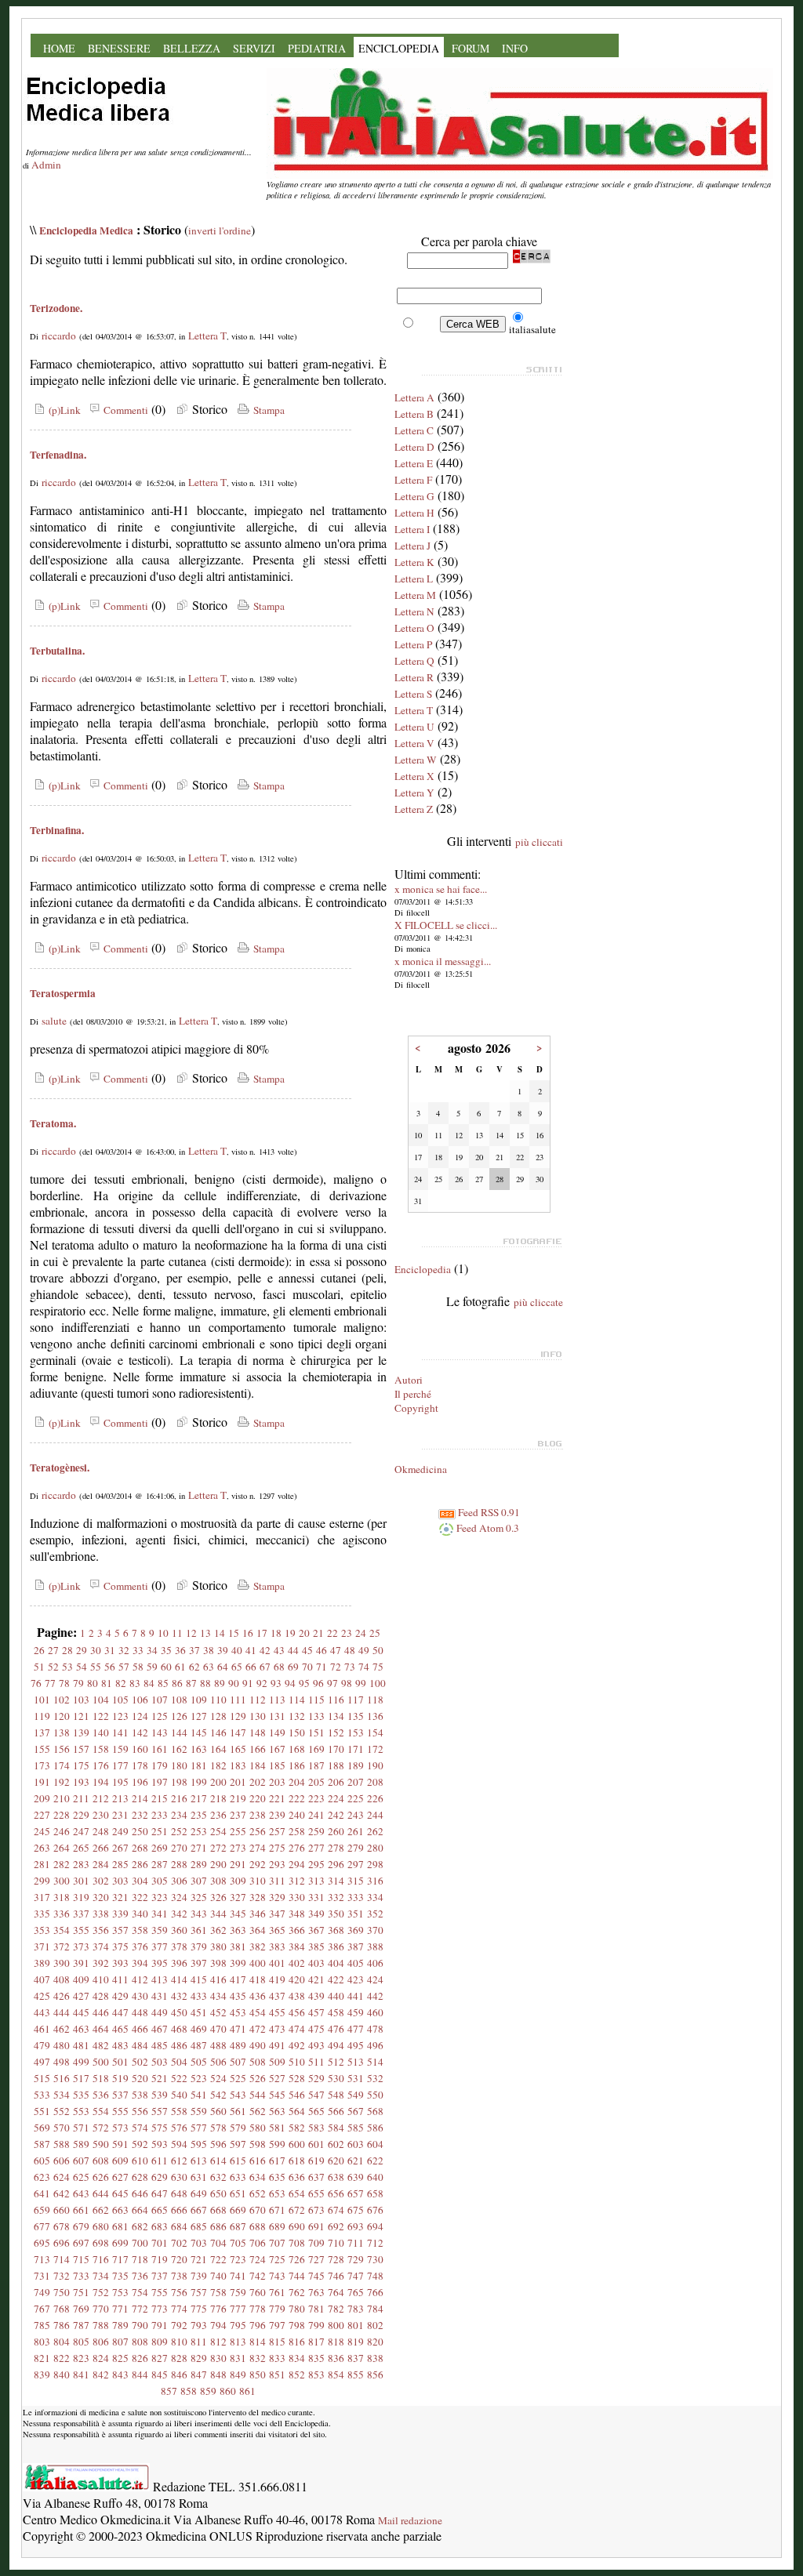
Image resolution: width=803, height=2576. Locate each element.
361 (199, 1930)
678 (62, 2226)
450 (179, 2012)
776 (218, 2309)
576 (179, 2128)
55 (96, 1667)
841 (81, 2375)
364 (258, 1930)
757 (199, 2292)
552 (62, 2111)
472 (258, 2029)
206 (336, 1782)
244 (375, 1815)
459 (356, 2012)
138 (62, 1732)
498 (62, 2062)
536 (101, 2095)
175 (81, 1765)
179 (160, 1765)
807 (120, 2342)
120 (62, 1716)
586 (375, 2128)
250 (140, 1831)
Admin (46, 165)
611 (160, 2161)
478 (375, 2029)
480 (62, 2045)
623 (42, 2177)
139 (81, 1732)
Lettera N (414, 611)
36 (180, 1650)
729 (356, 2259)
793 (199, 2325)
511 (316, 2062)
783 (356, 2309)
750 (62, 2292)
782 (336, 2309)
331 (316, 1897)
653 (277, 2193)
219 (238, 1798)
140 (101, 1732)
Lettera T (207, 336)
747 (356, 2276)
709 (316, 2243)
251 (160, 1831)
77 (50, 1683)
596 (218, 2144)
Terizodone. (56, 308)
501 (120, 2062)
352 (375, 1914)
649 (199, 2193)
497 (42, 2062)
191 (42, 1782)
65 (237, 1667)
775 (199, 2309)
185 (277, 1765)
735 (120, 2276)
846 (179, 2375)
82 (121, 1683)
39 (223, 1650)
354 (62, 1930)
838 (375, 2358)
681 (120, 2226)
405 (356, 1963)
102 (62, 1700)
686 (218, 2226)
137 (42, 1732)
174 (62, 1765)
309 (238, 1881)
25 (375, 1633)
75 (378, 1667)
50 (378, 1650)
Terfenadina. (58, 455)
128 (218, 1716)
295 (316, 1864)
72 (336, 1667)
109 (199, 1700)
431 (160, 1996)
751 (81, 2292)
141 (120, 1732)
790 (140, 2325)
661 (81, 2210)
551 (42, 2111)
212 (101, 1798)
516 (62, 2078)
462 (62, 2029)
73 (350, 1667)
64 (223, 1667)
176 (101, 1765)
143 (160, 1732)
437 (277, 1996)
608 (101, 2161)
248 (101, 1831)
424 (375, 1979)
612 (179, 2161)
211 (81, 1798)
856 (375, 2375)
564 (297, 2111)
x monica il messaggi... (443, 961)
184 (258, 1765)
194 (101, 1782)
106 (140, 1700)
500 (101, 2062)
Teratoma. (53, 1123)
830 (218, 2358)
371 (42, 1947)
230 (101, 1815)
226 (375, 1798)
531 (356, 2078)
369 (356, 1930)
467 (160, 2029)
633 (238, 2177)
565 (316, 2111)
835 (316, 2358)
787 (81, 2325)
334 (375, 1897)
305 (160, 1881)
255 (238, 1831)
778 (258, 2309)
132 (297, 1716)
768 (62, 2309)
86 (177, 1683)
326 (218, 1897)
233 (160, 1815)
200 (218, 1782)
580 (258, 2128)
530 (336, 2078)
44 (293, 1650)
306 (179, 1881)
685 (199, 2226)
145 (199, 1732)
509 (277, 2062)
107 (160, 1700)
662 (101, 2210)
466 (140, 2029)
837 (356, 2358)
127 (199, 1716)
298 (375, 1864)
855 (356, 2375)
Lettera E (414, 463)
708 (297, 2243)
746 (336, 2276)
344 (218, 1914)
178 (140, 1765)
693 (356, 2226)
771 (120, 2309)
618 (297, 2161)
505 (199, 2062)
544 (258, 2095)
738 (179, 2276)
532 (375, 2078)
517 (81, 2078)
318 (62, 1897)
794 (218, 2325)
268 (140, 1848)
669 (238, 2210)
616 (258, 2161)
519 (120, 2078)
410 (101, 1979)
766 (375, 2292)
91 (248, 1683)
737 (160, 2276)
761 (277, 2292)
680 (101, 2226)
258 (297, 1831)
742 (258, 2276)
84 (149, 1683)
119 (42, 1716)
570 (62, 2128)
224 (336, 1798)
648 (179, 2193)
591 (120, 2144)
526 (258, 2078)
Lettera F (413, 480)
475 (316, 2029)
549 (356, 2095)
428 (101, 1996)
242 (336, 1815)
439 (316, 1996)
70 (307, 1667)
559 (199, 2111)
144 (179, 1732)
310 (258, 1881)
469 (199, 2029)
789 (120, 2325)
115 (316, 1700)
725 (277, 2259)
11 (177, 1633)
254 (218, 1831)
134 (336, 1716)
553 (81, 2111)
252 (179, 1831)
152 (336, 1732)
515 (42, 2078)
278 (336, 1848)
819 (356, 2342)
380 (218, 1947)
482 (101, 2045)
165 (238, 1749)
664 (140, 2210)
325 (199, 1897)
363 (238, 1930)
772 (140, 2309)
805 (81, 2342)
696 (62, 2243)
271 (199, 1848)
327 (238, 1897)
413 (160, 1979)
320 (101, 1897)
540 (179, 2095)
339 (120, 1914)
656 (336, 2193)
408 (62, 1979)
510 (297, 2062)
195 (120, 1782)
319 (81, 1897)
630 (179, 2177)
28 (67, 1650)
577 (199, 2128)
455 (277, 2012)
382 (258, 1947)
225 (356, 1798)
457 (316, 2012)
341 (160, 1914)
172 (375, 1749)
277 (316, 1848)
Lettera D (414, 447)
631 (199, 2177)
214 (140, 1798)
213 (120, 1798)
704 (218, 2243)
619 (316, 2161)
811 (199, 2342)
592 (140, 2144)
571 (81, 2128)
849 (238, 2375)
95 (304, 1683)
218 (218, 1798)
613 (199, 2161)
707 (277, 2243)
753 (120, 2292)
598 (258, 2144)
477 (356, 2029)
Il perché (413, 1394)
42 (265, 1650)
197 (160, 1782)
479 (42, 2045)
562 (258, 2111)
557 (160, 2111)
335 (42, 1914)
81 (107, 1683)
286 (140, 1864)
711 (356, 2243)
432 (179, 1996)
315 (356, 1881)
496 (375, 2045)
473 (277, 2029)
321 (120, 1897)
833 (277, 2358)
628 (140, 2177)
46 (322, 1650)
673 (316, 2210)
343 (199, 1914)
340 (140, 1914)
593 (160, 2144)
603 (356, 2144)
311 (277, 1881)
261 (356, 1831)
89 (220, 1683)
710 (336, 2243)
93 (276, 1683)
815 (277, 2342)
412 (140, 1979)
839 (42, 2375)
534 (62, 2095)
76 (36, 1683)
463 (81, 2029)
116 (336, 1700)
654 (297, 2193)
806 (101, 2342)
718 (140, 2259)
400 (258, 1963)
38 (209, 1650)
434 (218, 1996)
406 (375, 1963)
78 (64, 1683)
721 (199, 2259)
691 (316, 2226)
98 (347, 1683)
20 (304, 1633)
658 (375, 2193)
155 (42, 1749)
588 (62, 2144)
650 (218, 2193)
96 (318, 1683)
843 (120, 2375)
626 (101, 2177)
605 (42, 2161)
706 (258, 2243)
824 (101, 2358)
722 (218, 2259)
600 (297, 2144)
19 (290, 1633)
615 (238, 2161)
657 (356, 2193)
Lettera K (414, 562)
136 (375, 1716)
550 (375, 2095)
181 (199, 1765)
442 (375, 1996)
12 (191, 1633)
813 (238, 2342)
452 (218, 2012)
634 (258, 2177)
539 (160, 2095)
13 (205, 1633)
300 (62, 1881)
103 (81, 1700)
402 (297, 1963)
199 (199, 1782)
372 (62, 1947)
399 (238, 1963)
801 (356, 2325)
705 (238, 2243)
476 (336, 2029)
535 (81, 2095)
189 (356, 1765)
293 (277, 1864)
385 (316, 1947)
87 (191, 1683)
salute (54, 1021)
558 (179, 2111)
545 (277, 2095)
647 (160, 2193)
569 (42, 2128)
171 (356, 1749)
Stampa (267, 410)
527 (277, 2078)
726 (297, 2259)
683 (160, 2226)
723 (238, 2259)
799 (316, 2325)
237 (238, 1815)
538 (140, 2095)
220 (258, 1798)
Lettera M (415, 595)
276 (297, 1848)
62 (194, 1667)
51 (39, 1667)
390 (62, 1963)
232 (140, 1815)
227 (42, 1815)
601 (316, 2144)
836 (336, 2358)
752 (101, 2292)
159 (120, 1749)
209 (42, 1798)
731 (42, 2276)
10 (163, 1633)
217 (199, 1798)
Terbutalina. (57, 651)
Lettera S (413, 694)
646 (140, 2193)
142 (140, 1732)
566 (336, 2111)
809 (160, 2342)
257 (277, 1831)
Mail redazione (410, 2520)
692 (336, 2226)
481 (81, 2045)
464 (101, 2029)
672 (297, 2210)
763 (316, 2292)
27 (53, 1650)
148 (258, 1732)
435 (238, 1996)
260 (336, 1831)
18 (276, 1633)
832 (258, 2358)
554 (101, 2111)
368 (336, 1930)
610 (140, 2161)
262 (375, 1831)
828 (179, 2358)
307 (199, 1881)
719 (160, 2259)
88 (205, 1683)
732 (62, 2276)
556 (140, 2111)
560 (218, 2111)
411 (120, 1979)
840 (62, 2375)
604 (375, 2144)
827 (160, 2358)
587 (42, 2144)
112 (258, 1700)
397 (199, 1963)
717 (120, 2259)
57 (124, 1667)
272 (218, 1848)
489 (238, 2045)
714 (62, 2259)
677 (42, 2226)
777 (238, 2309)
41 (251, 1650)
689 (277, 2226)
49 (364, 1650)
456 (297, 2012)
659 (42, 2210)
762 (297, 2292)
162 (179, 1749)
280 (375, 1848)
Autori (409, 1380)
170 (336, 1749)
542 (218, 2095)
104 (101, 1700)
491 (277, 2045)
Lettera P (413, 644)
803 (42, 2342)
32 (124, 1650)
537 (120, 2095)
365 (277, 1930)
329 (277, 1897)
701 (160, 2243)
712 (375, 2243)
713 (42, 2259)
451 (199, 2012)
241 (316, 1815)
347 (277, 1914)
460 (375, 2012)
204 (297, 1782)
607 (81, 2161)
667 (199, 2210)
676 (375, 2210)
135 (356, 1716)
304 (140, 1881)
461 (42, 2029)
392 (101, 1963)
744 (297, 2276)
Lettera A (414, 397)
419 (277, 1979)
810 (179, 2342)
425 (42, 1996)
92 (262, 1683)
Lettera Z (414, 809)
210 (62, 1798)
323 (160, 1897)
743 (277, 2276)
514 (375, 2062)
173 (42, 1765)
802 (375, 2325)
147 (238, 1732)
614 (218, 2161)
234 (179, 1815)
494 (336, 2045)
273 (238, 1848)
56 (110, 1667)
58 (138, 1667)
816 (297, 2342)
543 (238, 2095)
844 (140, 2375)
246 (62, 1831)
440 (336, 1996)
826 (140, 2358)
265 (81, 1848)
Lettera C (414, 430)
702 (179, 2243)
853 (316, 2375)
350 (336, 1914)
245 (42, 1831)
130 (258, 1716)
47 (336, 1650)
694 (375, 2226)
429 (120, 1996)
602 (336, 2144)
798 (297, 2325)
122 (101, 1716)
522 (179, 2078)
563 (277, 2111)
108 (179, 1700)
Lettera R (414, 677)
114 (297, 1700)
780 (297, 2309)
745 (316, 2276)
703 (199, 2243)
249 (120, 1831)
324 (179, 1897)
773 (160, 2309)
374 (101, 1947)
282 (62, 1864)
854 (336, 2375)
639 (356, 2177)
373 (81, 1947)
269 (160, 1848)
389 (42, 1963)
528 (297, 2078)
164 (218, 1749)
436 (258, 1996)
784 (375, 2309)
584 (336, 2128)
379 (199, 1947)
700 (140, 2243)
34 (152, 1650)
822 (62, 2358)
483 (120, 2045)
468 (179, 2029)
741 (238, 2276)
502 (140, 2062)
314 (336, 1881)
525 (238, 2078)
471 (238, 2029)
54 (82, 1667)
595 (199, 2144)
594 (179, 2144)
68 (279, 1667)
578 (218, 2128)
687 (238, 2226)
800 (336, 2325)
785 (42, 2325)
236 (218, 1815)
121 (81, 1716)
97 (332, 1683)
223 (316, 1798)
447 (120, 2012)
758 (218, 2292)
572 (101, 2128)
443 (42, 2012)
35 (166, 1650)
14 (220, 1633)
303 (120, 1881)
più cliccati (539, 842)
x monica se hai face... (441, 889)
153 (356, 1732)
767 (42, 2309)
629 (160, 2177)
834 (297, 2358)
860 (228, 2391)
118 (375, 1700)
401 (277, 1963)
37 (194, 1650)
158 (101, 1749)
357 (120, 1930)
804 (62, 2342)
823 (81, 2358)
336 (62, 1914)
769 (81, 2309)
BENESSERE (119, 48)
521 (160, 2078)
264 (62, 1848)
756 (179, 2292)
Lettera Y (414, 793)
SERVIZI (254, 48)
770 (101, 2309)
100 (378, 1683)
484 (140, 2045)
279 (356, 1848)
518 (101, 2078)
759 (238, 2292)
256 (258, 1831)
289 (199, 1864)
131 (277, 1716)
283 (81, 1864)
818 (336, 2342)
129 (238, 1716)
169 (316, 1749)
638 (336, 2177)
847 (199, 2375)
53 (67, 1667)
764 (336, 2292)
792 (179, 2325)
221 (277, 1798)
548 (336, 2095)
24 (361, 1633)
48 (350, 1650)
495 (356, 2045)
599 (277, 2144)
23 (347, 1633)
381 (238, 1947)
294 (297, 1864)
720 (179, 2259)
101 (42, 1700)
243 (356, 1815)
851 (277, 2375)
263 (42, 1848)
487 (199, 2045)
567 (356, 2111)
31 (110, 1650)
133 (316, 1716)
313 (316, 1881)
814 (258, 2342)
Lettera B (414, 414)
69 (293, 1667)
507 (238, 2062)
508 (258, 2062)
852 (297, 2375)
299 (42, 1881)
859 (208, 2391)
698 (101, 2243)
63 (209, 1667)
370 (375, 1930)
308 (218, 1881)
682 (140, 2226)
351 (356, 1914)
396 (179, 1963)
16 (248, 1633)
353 (42, 1930)
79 (78, 1683)
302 (101, 1881)
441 (356, 1996)
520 (140, 2078)
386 (336, 1947)
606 (62, 2161)
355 (81, 1930)
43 (279, 1650)
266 (101, 1848)
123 (120, 1716)
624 (62, 2177)
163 (199, 1749)
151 (316, 1732)
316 (375, 1881)
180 (179, 1765)
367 (316, 1930)
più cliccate (538, 1302)
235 (199, 1815)
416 (218, 1979)
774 (179, 2309)
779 (277, 2309)
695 (42, 2243)
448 (140, 2012)
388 (375, 1947)
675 (356, 2210)
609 (120, 2161)
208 (375, 1782)
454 (258, 2012)
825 (120, 2358)
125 (160, 1716)
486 (179, 2045)
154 (375, 1732)
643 (81, 2193)
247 (81, 1831)
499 (81, 2062)
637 (316, 2177)
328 (258, 1897)
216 (179, 1798)
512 (336, 2062)
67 (265, 1667)
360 (179, 1930)
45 (307, 1650)
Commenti (124, 410)
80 (93, 1683)
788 (101, 2325)
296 (336, 1864)
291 (238, 1864)
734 (101, 2276)
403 (316, 1963)
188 (336, 1765)
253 (199, 1831)
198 (179, 1782)
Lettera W (416, 760)
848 (218, 2375)
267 (120, 1848)
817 (316, 2342)
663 (120, 2210)
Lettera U (414, 727)
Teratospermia (63, 993)
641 (42, 2193)
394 (140, 1963)
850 (258, 2375)
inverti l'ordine (220, 230)
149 (277, 1732)
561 (238, 2111)
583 (316, 2128)
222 (297, 1798)
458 (336, 2012)
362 (218, 1930)
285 (120, 1864)
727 (316, 2259)
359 (160, 1930)
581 (277, 2128)
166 (258, 1749)
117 (356, 1700)
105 (120, 1700)
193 (81, 1782)
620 (336, 2161)
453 (238, 2012)
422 (336, 1979)
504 (179, 2062)
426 (62, 1996)
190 (375, 1765)
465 (120, 2029)
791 (160, 2325)
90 (234, 1683)
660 (62, 2210)
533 (42, 2095)
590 (101, 2144)
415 (199, 1979)
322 (140, 1897)
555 (120, 2111)
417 (238, 1979)
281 (42, 1864)
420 (297, 1979)
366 (297, 1930)
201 (238, 1782)
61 (180, 1667)
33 (138, 1650)
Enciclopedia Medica (86, 230)
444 (62, 2012)
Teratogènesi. (60, 1468)
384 (297, 1947)
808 (140, 2342)
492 (297, 2045)
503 (160, 2062)
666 (179, 2210)
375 (120, 1947)
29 (82, 1650)
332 (336, 1897)
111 (238, 1700)
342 (179, 1914)
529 (316, 2078)
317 (42, 1897)
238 (258, 1815)
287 (160, 1864)
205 (316, 1782)
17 (262, 1633)
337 (81, 1914)
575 (160, 2128)
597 (238, 2144)
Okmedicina (421, 1469)
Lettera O (414, 628)
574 (140, 2128)
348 (297, 1914)
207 (356, 1782)
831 (238, 2358)
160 (140, 1749)
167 (277, 1749)
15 (234, 1633)
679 (81, 2226)
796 (258, 2325)
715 (81, 2259)
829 (199, 2358)
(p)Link (63, 410)
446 (101, 2012)
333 (356, 1897)
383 (277, 1947)
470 (218, 2029)
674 (336, 2210)
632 (218, 2177)
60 (166, 1667)
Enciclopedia (423, 1269)
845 (160, 2375)
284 (101, 1864)
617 (277, 2161)
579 (238, 2128)
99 (361, 1683)
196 (140, 1782)
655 (316, 2193)
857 (169, 2391)
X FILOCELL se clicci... (446, 925)
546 (297, 2095)
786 (62, 2325)
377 (160, 1947)
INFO (515, 48)
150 (297, 1732)
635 (277, 2177)
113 (277, 1700)
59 (152, 1667)
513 (356, 2062)
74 (364, 1667)
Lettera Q (414, 661)
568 (375, 2111)
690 (297, 2226)
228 (62, 1815)
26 (39, 1650)
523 (199, 2078)
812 (218, 2342)
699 (120, 2243)
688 (258, 2226)
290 (218, 1864)
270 (179, 1848)
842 (101, 2375)
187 (316, 1765)
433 (199, 1996)
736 (140, 2276)
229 (81, 1815)
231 (120, 1815)
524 (218, 2078)
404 (336, 1963)
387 (356, 1947)
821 (42, 2358)
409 (81, 1979)
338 (101, 1914)
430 (140, 1996)
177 (120, 1765)
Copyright (416, 1408)
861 (247, 2391)
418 (258, 1979)
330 (297, 1897)
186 (297, 1765)
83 (135, 1683)
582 (297, 2128)
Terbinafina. (57, 830)
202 (258, 1782)
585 (356, 2128)
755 (160, 2292)
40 (237, 1650)
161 (160, 1749)
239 (277, 1815)
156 (62, 1749)
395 (160, 1963)
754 (140, 2292)
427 (81, 1996)
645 (120, 2193)
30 (96, 1650)
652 (258, 2193)
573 (120, 2128)
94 (290, 1683)
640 (375, 2177)
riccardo (59, 336)
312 (297, 1881)
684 (179, 2226)
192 (62, 1782)
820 (375, 2342)
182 (218, 1765)
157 (81, 1749)
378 (179, 1947)
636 (297, 2177)
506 (218, 2062)
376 (140, 1947)
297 (356, 1864)
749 (42, 2292)
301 (81, 1881)
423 (356, 1979)
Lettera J (412, 546)
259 (316, 1831)
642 (62, 2193)
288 (179, 1864)
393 (120, 1963)
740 (218, 2276)
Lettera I (412, 529)
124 (140, 1716)
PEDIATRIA (317, 48)
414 (179, 1979)
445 (81, 2012)
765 (356, 2292)
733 (81, 2276)
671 (277, 2210)
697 (81, 2243)
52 (53, 1667)
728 (336, 2259)
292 (258, 1864)
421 (316, 1979)
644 (101, 2193)
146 (218, 1732)
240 (297, 1815)
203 (277, 1782)
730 (375, 2259)
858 (189, 2391)
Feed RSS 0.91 (488, 1512)
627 (120, 2177)
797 (277, 2325)
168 (297, 1749)
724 (258, 2259)
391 (81, 1963)
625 (81, 2177)
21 (318, 1633)
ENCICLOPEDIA (399, 48)
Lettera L (414, 579)
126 (179, 1716)
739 (199, 2276)
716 (101, 2259)
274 (258, 1848)
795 (238, 2325)
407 (42, 1979)
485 (160, 2045)
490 (258, 2045)
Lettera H (414, 513)
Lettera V (414, 743)
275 (277, 1848)
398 (218, 1963)
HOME (59, 48)
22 (332, 1633)
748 (375, 2276)
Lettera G (414, 496)
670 (258, 2210)
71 (322, 1667)
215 (160, 1798)
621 (356, 2161)
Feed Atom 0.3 (487, 1528)
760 (258, 2292)
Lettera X (414, 776)
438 (297, 1996)
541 (199, 2095)
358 (140, 1930)
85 (163, 1683)
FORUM (471, 48)
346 (258, 1914)
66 (251, 1667)
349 (316, 1914)
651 (238, 2193)
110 (218, 1700)
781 (316, 2309)
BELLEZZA (192, 48)
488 (218, 2045)
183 (238, 1765)
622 (375, 2161)
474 (297, 2029)
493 (316, 2045)
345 (238, 1914)
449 (160, 2012)
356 (101, 1930)
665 (160, 2210)
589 (81, 2144)
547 (316, 2095)
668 (218, 2210)
